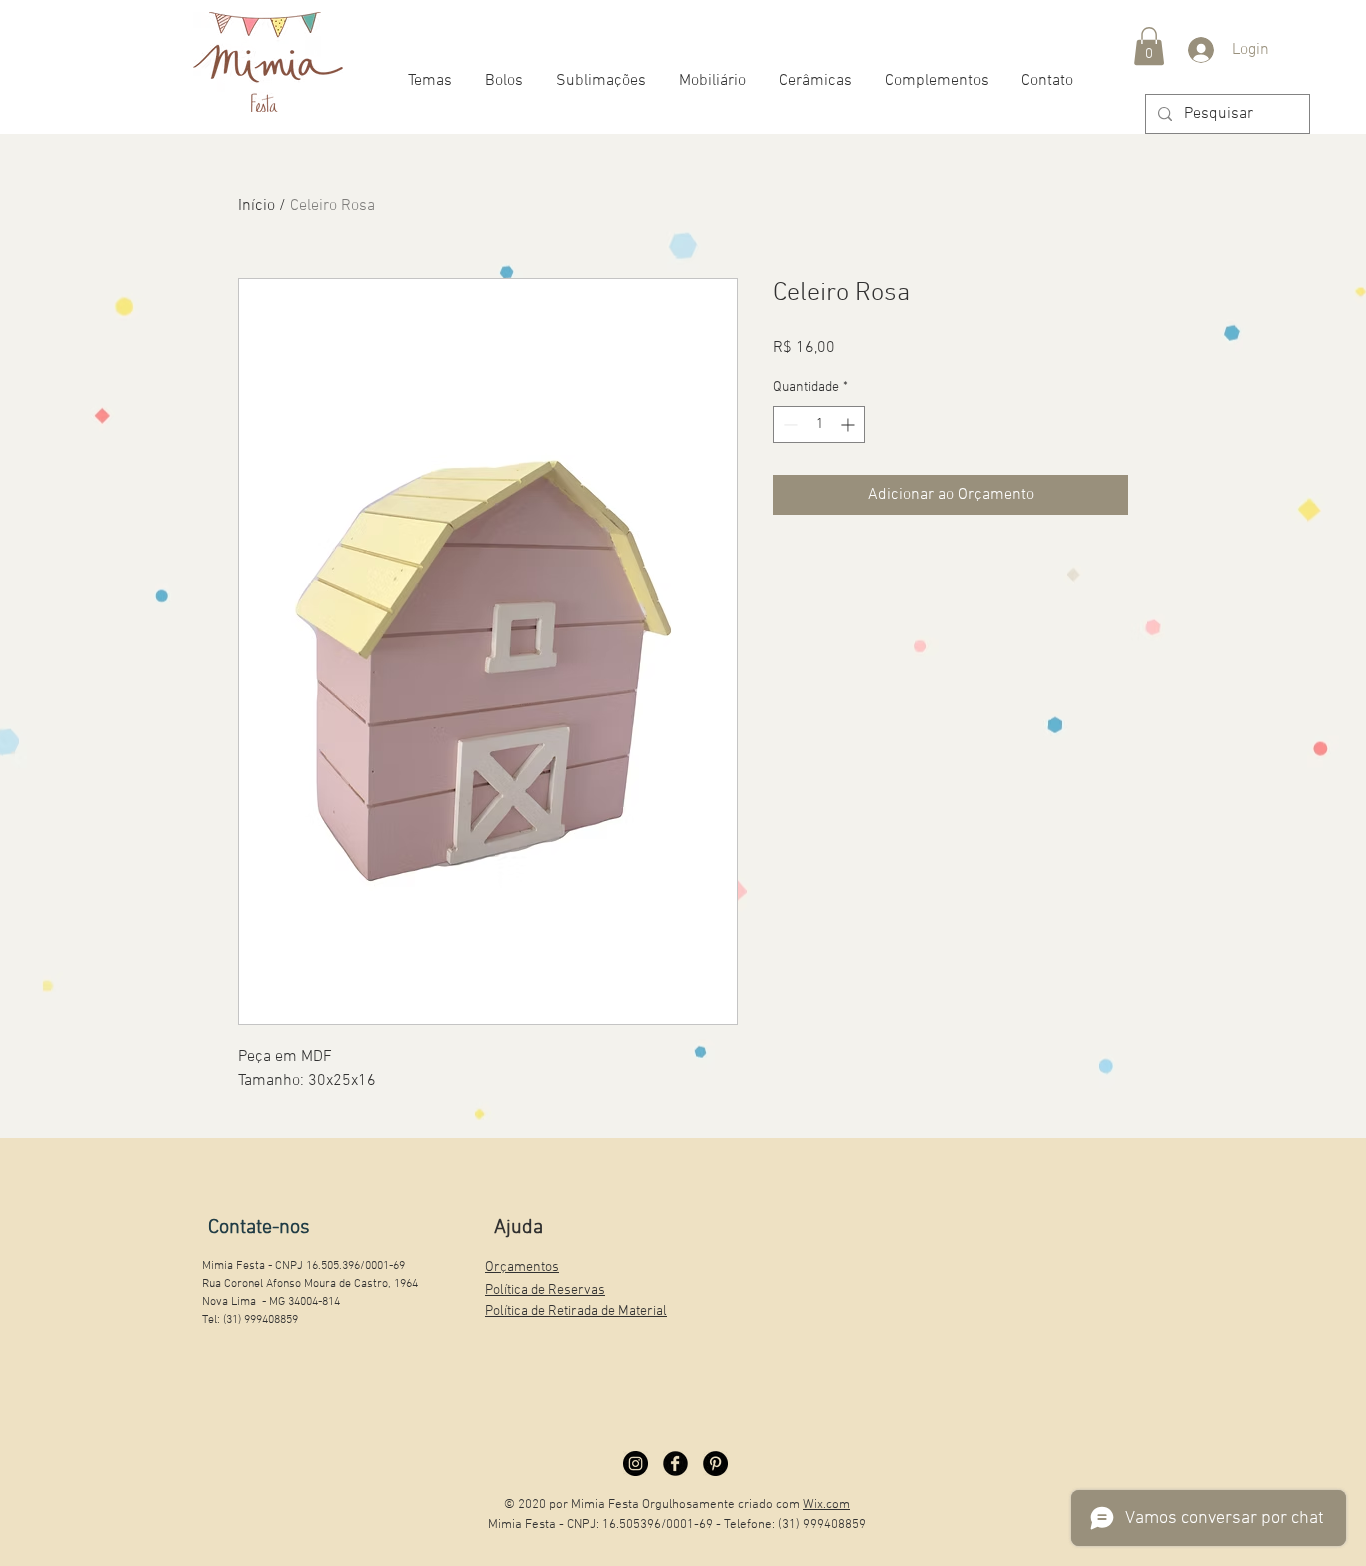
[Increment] (849, 424)
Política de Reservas (545, 1290)
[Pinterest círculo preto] (715, 1463)
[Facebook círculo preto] (675, 1463)
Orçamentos (522, 1267)
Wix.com (826, 1505)
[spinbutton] (819, 424)
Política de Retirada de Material (576, 1311)
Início (256, 206)
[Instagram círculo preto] (635, 1463)
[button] (1149, 46)
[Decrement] (788, 424)
